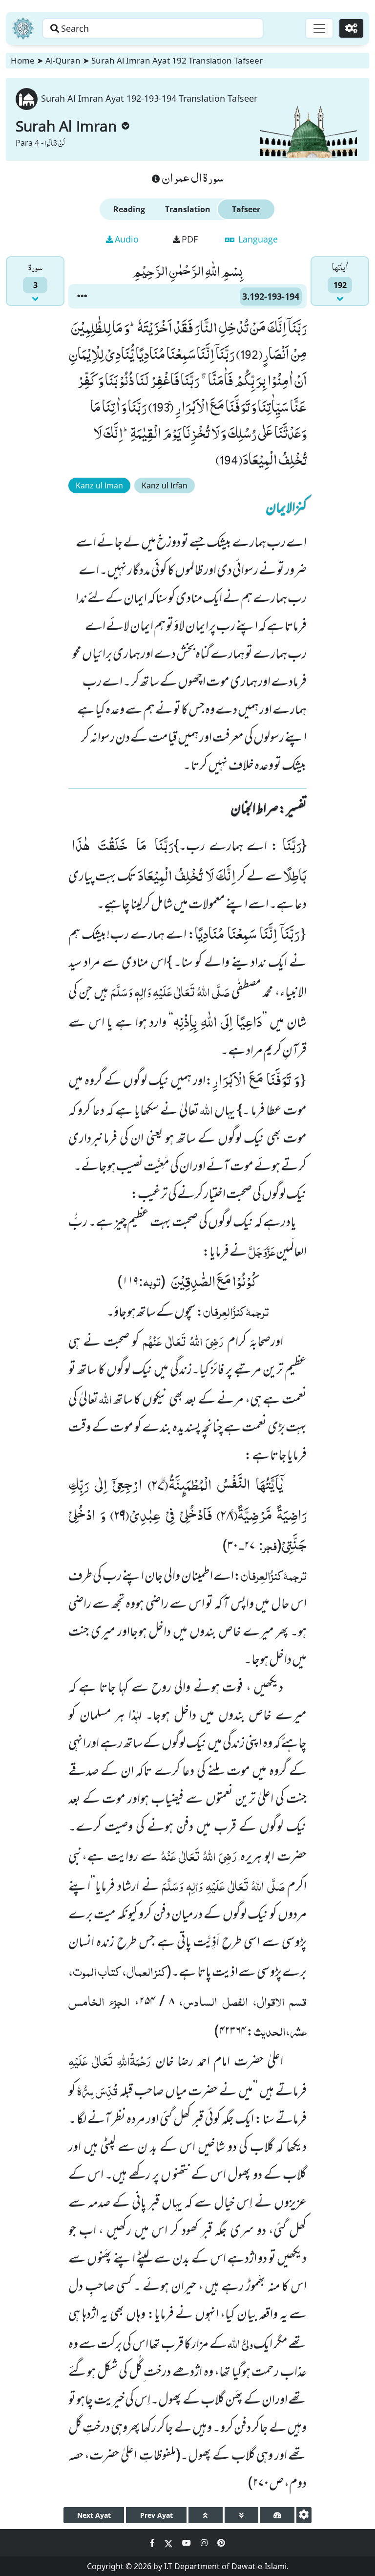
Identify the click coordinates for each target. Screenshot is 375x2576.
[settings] (304, 2515)
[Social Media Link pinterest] (221, 2543)
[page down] (242, 2515)
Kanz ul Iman (99, 485)
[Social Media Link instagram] (205, 2543)
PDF (190, 239)
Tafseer (246, 209)
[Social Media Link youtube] (187, 2543)
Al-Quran (63, 60)
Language (257, 239)
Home (23, 60)
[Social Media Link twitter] (169, 2543)
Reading (129, 209)
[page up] (206, 2515)
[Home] (23, 28)
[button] (82, 296)
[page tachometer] (277, 2515)
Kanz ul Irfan (165, 485)
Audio (127, 239)
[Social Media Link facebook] (153, 2543)
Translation (188, 209)
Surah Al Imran (66, 126)
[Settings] (351, 28)
